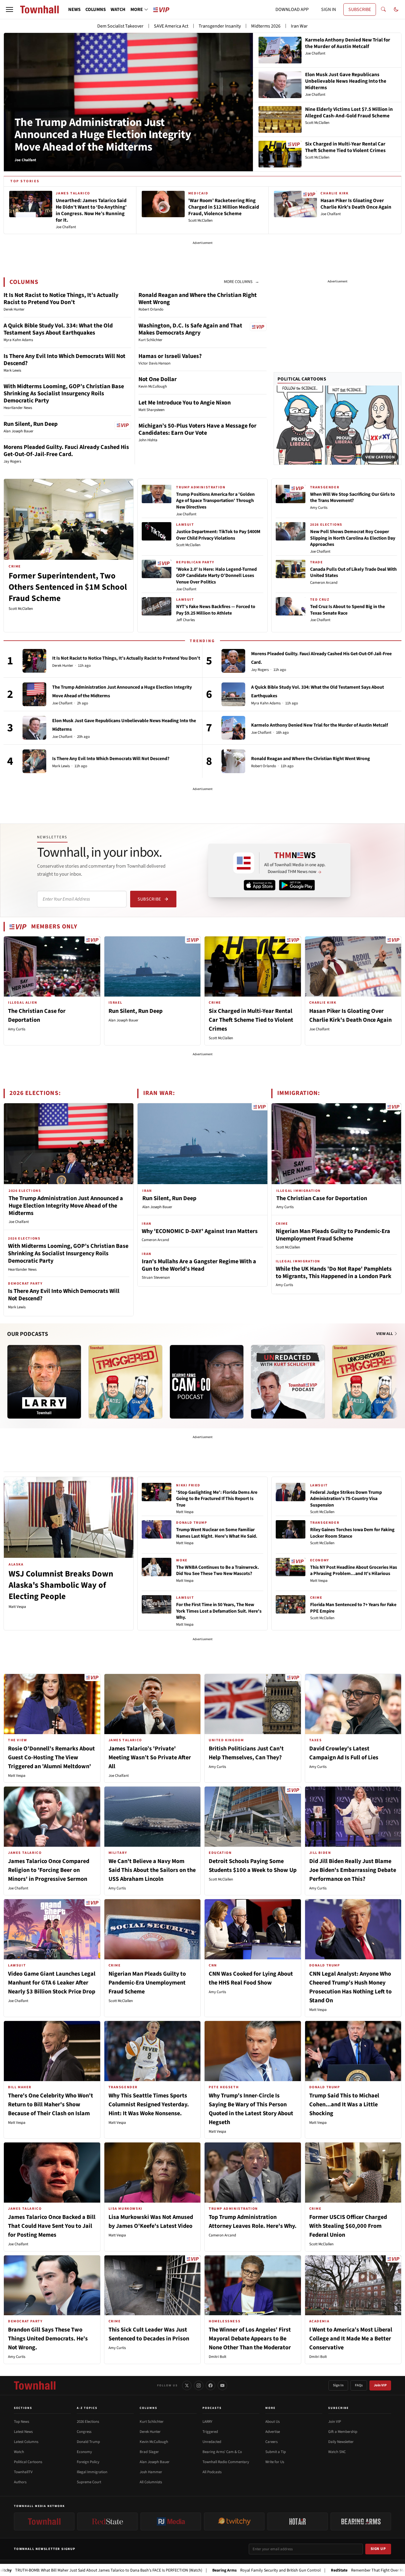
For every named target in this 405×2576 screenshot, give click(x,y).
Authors (20, 2482)
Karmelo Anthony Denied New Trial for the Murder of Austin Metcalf (319, 725)
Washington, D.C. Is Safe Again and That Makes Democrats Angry (190, 329)
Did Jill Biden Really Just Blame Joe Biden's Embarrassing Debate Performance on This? (353, 1870)
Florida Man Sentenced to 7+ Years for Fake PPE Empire (353, 1608)
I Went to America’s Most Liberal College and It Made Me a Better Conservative (351, 2339)
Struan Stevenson (156, 1277)
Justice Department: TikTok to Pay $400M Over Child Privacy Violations (218, 535)
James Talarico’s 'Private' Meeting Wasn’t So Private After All (150, 1758)
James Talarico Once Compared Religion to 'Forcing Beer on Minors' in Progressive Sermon (49, 1870)
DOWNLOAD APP (292, 9)
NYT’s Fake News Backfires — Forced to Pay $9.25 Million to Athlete (216, 610)
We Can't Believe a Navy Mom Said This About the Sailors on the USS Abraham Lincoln (152, 1870)
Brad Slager (149, 2452)
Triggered (210, 2432)
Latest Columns (26, 2442)
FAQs (359, 2385)
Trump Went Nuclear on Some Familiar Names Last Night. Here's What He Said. (217, 1533)
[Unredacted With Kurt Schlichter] (288, 1382)
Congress (84, 2432)
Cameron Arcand (324, 583)
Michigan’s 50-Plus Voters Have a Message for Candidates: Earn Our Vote (197, 429)
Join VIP (380, 2385)
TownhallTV (23, 2472)
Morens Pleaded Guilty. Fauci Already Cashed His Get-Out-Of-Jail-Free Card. (66, 451)
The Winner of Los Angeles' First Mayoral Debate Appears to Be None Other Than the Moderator (250, 2339)
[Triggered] (125, 1382)
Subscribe (149, 899)
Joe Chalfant (186, 514)
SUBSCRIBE (360, 9)
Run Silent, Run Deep (31, 424)
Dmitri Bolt (217, 2357)
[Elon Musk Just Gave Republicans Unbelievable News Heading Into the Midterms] (34, 728)
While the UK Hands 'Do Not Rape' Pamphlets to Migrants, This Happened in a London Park (334, 1273)
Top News (21, 2422)
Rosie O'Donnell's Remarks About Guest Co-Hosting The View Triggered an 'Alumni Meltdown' (51, 1758)
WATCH (118, 9)
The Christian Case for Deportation (322, 1198)
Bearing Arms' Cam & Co (222, 2452)
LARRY (207, 2422)
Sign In (338, 2385)
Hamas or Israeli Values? (170, 356)
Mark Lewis (61, 766)
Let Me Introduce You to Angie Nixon (185, 403)
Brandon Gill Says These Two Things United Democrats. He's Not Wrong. (48, 2339)
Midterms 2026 (266, 26)
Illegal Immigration (92, 2472)
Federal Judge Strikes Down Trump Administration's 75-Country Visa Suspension (346, 1499)
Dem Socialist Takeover (120, 26)
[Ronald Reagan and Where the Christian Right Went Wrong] (233, 761)
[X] (187, 2385)
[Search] (383, 9)
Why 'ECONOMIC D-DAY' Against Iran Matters (200, 1231)
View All (385, 1334)
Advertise (273, 2432)
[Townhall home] (35, 2385)
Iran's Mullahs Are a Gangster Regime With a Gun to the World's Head (199, 1265)
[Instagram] (199, 2385)
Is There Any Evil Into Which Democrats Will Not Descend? (64, 360)
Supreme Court (89, 2482)
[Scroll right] (397, 1376)
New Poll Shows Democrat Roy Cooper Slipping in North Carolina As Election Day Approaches (353, 538)
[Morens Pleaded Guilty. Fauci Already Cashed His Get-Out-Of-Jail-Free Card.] (233, 661)
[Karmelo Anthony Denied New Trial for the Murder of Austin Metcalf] (233, 728)
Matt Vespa (17, 1607)
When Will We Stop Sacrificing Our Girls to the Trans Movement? (353, 498)
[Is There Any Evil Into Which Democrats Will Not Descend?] (34, 761)
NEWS (74, 9)
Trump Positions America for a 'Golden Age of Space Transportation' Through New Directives (215, 501)
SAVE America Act (171, 26)
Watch (19, 2452)
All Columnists (151, 2482)
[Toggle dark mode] (396, 9)
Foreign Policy (88, 2462)
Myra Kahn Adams (266, 703)
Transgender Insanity (220, 26)
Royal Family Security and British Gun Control (185, 2570)
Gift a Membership (343, 2432)
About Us (272, 2422)
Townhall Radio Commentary (226, 2462)
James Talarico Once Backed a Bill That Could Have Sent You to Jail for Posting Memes (52, 2226)
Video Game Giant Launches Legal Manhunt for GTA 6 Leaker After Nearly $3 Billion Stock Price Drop (52, 1983)
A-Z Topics (87, 2408)
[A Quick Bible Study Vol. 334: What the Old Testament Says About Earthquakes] (233, 694)
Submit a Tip (276, 2452)
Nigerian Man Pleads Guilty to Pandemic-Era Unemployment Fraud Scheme (333, 1235)
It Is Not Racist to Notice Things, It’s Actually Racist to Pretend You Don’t (61, 299)
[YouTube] (222, 2385)
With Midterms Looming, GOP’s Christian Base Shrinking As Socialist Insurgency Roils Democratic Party (64, 394)
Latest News (23, 2432)
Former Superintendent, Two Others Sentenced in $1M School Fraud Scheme (68, 587)
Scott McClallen (21, 609)
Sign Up (378, 2549)
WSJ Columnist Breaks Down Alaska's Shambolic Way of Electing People (61, 1585)
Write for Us (275, 2462)
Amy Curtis (319, 508)
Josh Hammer (151, 2472)
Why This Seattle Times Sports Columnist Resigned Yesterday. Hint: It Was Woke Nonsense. (149, 2105)
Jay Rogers (260, 670)
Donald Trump (88, 2442)
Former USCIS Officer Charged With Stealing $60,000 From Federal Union (348, 2226)
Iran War (299, 26)
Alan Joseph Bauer (123, 1020)
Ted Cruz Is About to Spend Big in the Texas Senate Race (347, 610)
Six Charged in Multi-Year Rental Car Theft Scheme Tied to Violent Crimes (251, 1020)
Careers (271, 2442)
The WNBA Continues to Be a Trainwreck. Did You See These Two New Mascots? (218, 1571)
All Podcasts (212, 2472)
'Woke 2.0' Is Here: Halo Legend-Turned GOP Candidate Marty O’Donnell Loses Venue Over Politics (216, 576)
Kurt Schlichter (152, 2422)
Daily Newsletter (341, 2442)
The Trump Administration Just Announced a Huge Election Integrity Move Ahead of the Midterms (103, 135)
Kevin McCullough (154, 2442)
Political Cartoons (302, 379)
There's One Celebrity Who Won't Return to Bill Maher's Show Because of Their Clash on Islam (51, 2105)
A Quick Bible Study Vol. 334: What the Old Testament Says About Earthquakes (58, 329)
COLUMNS (96, 9)
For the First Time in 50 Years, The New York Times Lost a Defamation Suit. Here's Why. (219, 1611)
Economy (84, 2452)
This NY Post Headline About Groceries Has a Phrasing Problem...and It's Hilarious (354, 1571)
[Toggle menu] (9, 9)
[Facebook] (211, 2385)
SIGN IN (329, 9)
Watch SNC (337, 2452)
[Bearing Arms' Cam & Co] (207, 1382)
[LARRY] (44, 1382)
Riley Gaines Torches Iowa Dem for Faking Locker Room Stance (352, 1533)
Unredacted (212, 2442)
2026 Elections (88, 2422)
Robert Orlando (264, 766)
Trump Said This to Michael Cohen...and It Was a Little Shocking (344, 2105)
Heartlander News (22, 1269)
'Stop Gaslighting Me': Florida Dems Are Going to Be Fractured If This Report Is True (217, 1499)
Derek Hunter (63, 666)
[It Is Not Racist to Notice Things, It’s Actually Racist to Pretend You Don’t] (34, 661)
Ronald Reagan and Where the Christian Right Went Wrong (198, 299)
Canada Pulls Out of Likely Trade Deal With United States (353, 573)
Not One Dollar (158, 379)
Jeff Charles (185, 620)
